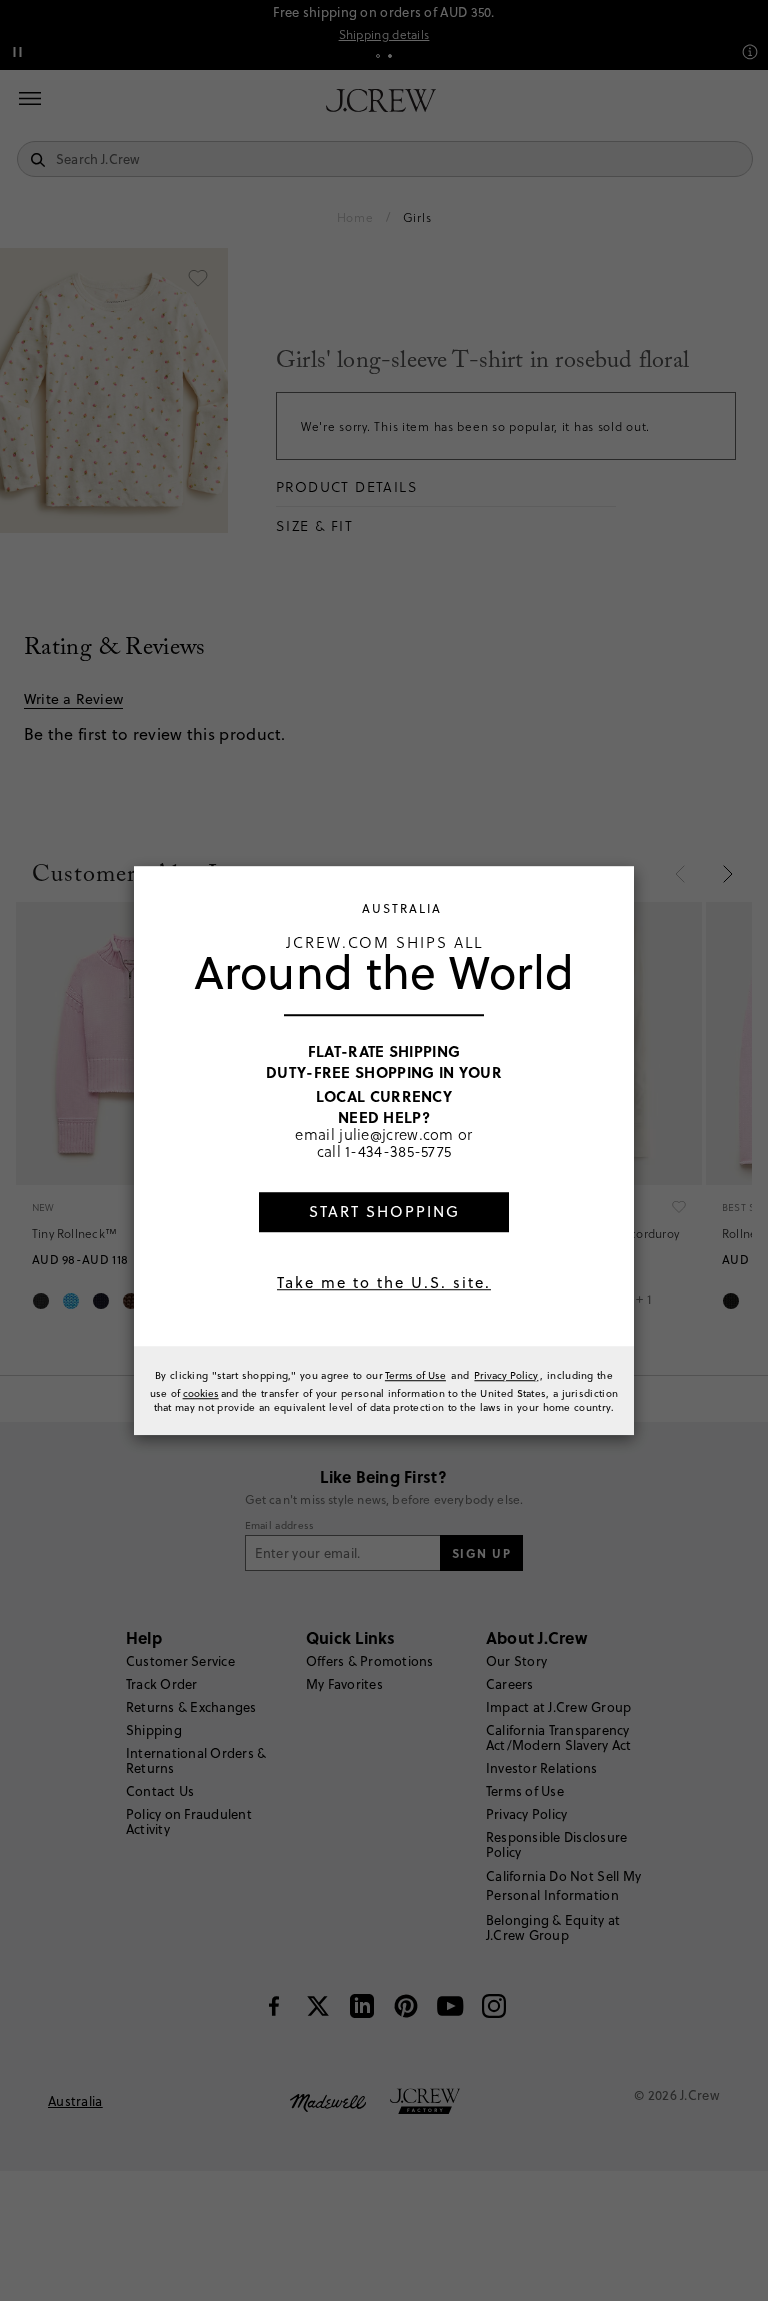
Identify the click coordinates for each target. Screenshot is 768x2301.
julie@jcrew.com (396, 1134)
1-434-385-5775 (398, 1152)
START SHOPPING (384, 1211)
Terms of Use (415, 1375)
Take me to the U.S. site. (384, 1282)
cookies (201, 1393)
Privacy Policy (506, 1375)
